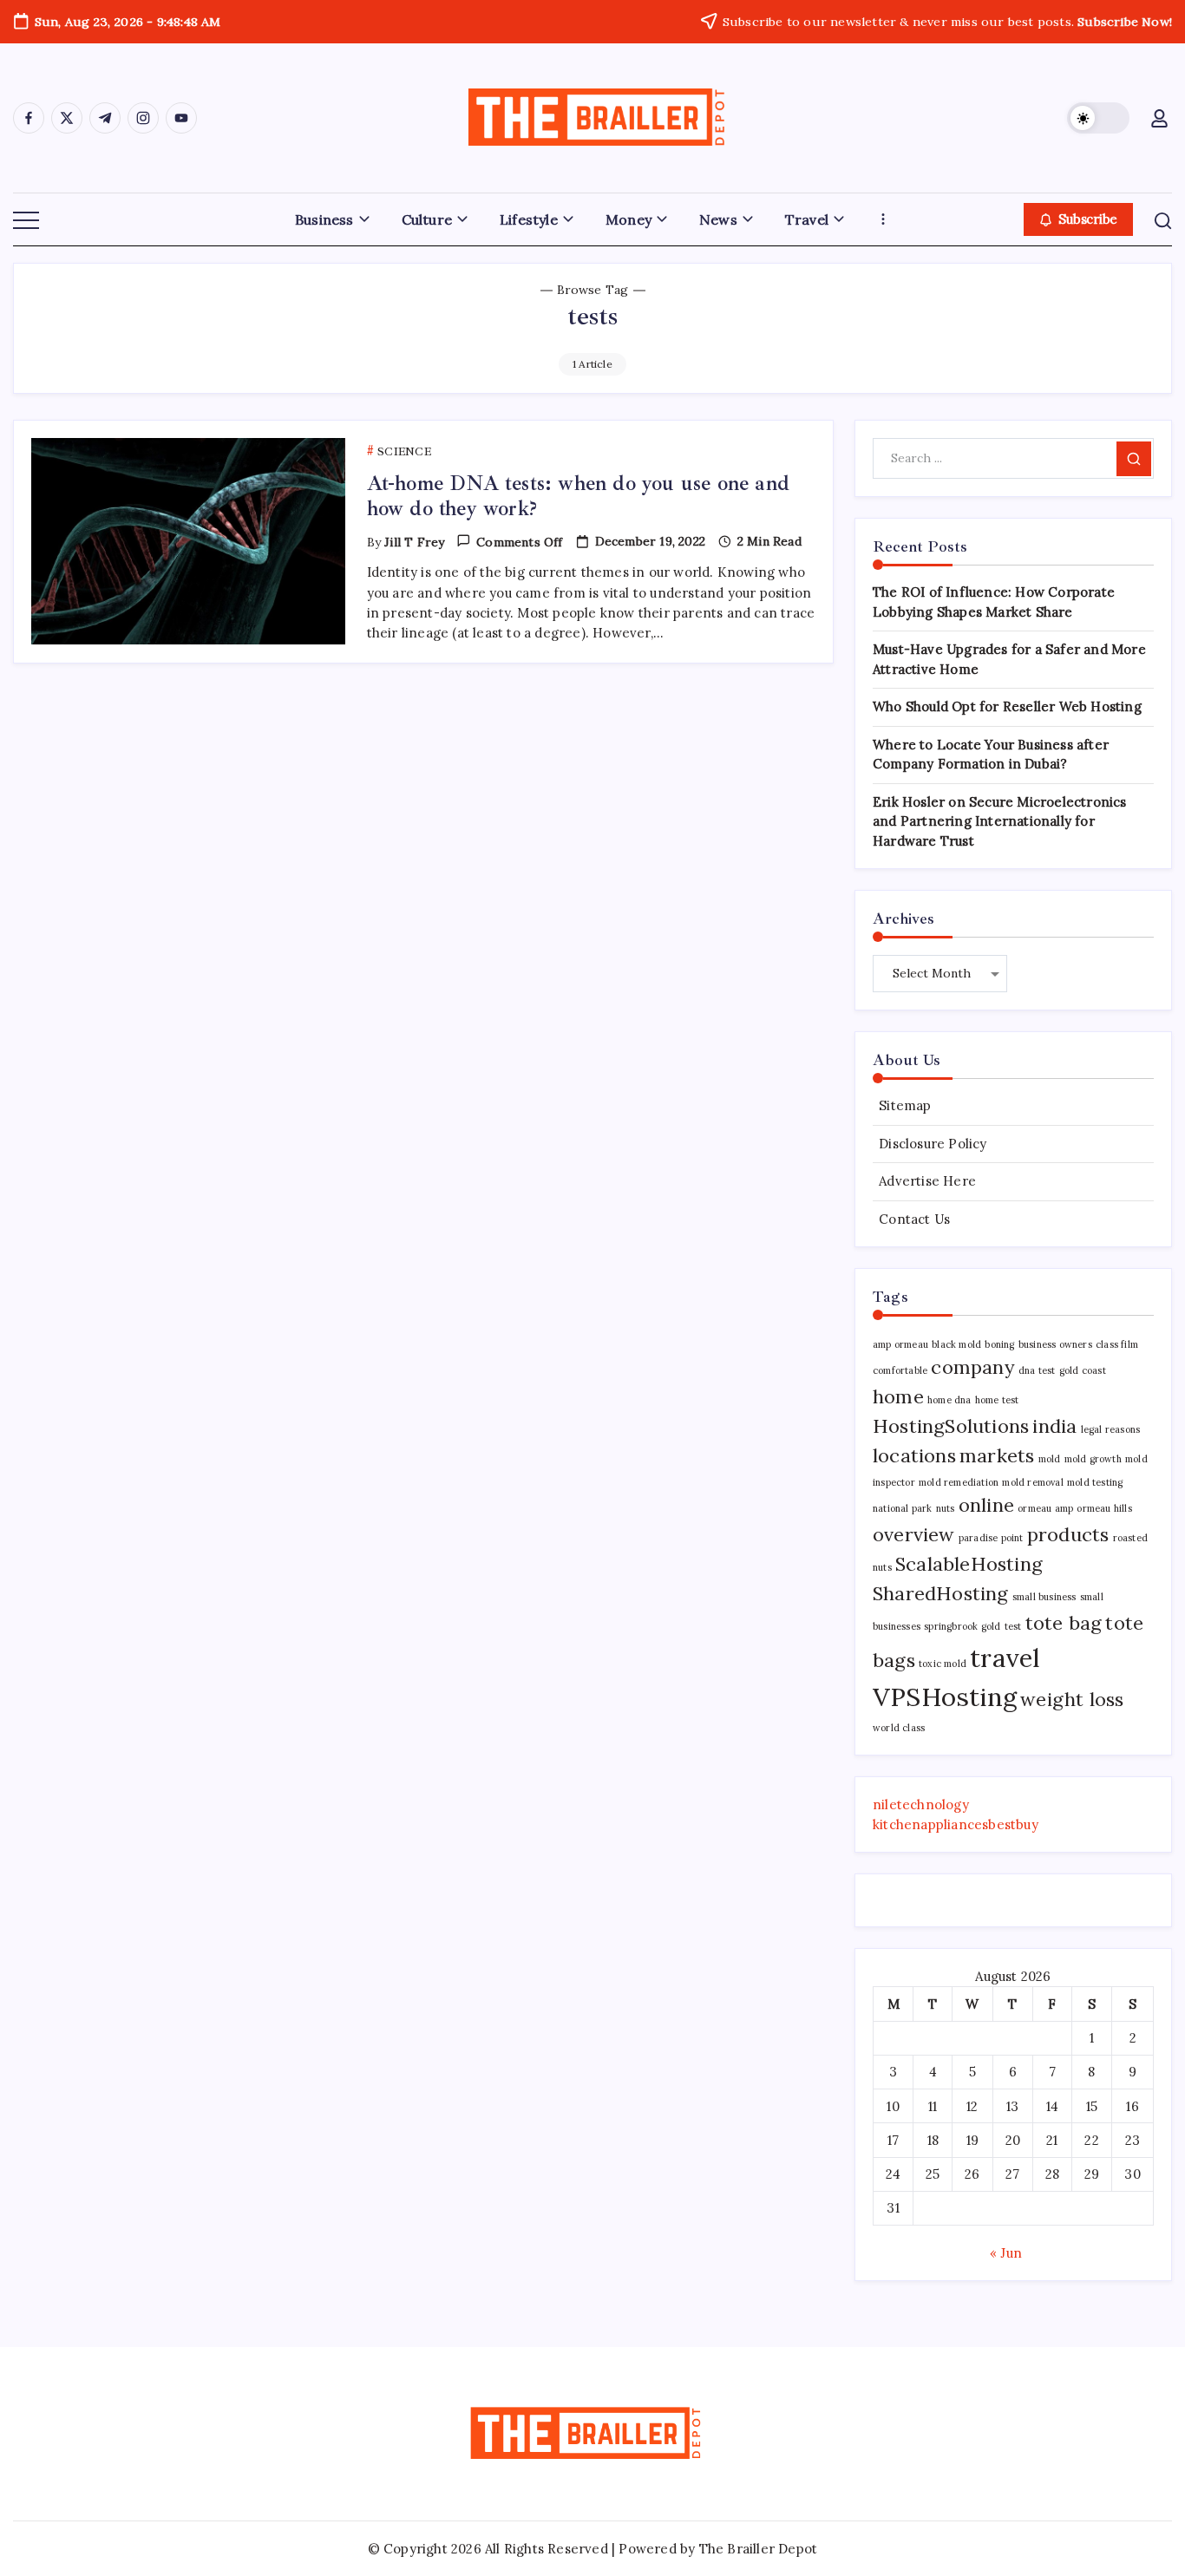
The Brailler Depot (759, 2549)
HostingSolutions (951, 1426)
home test (997, 1400)
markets (997, 1455)
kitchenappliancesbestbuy (956, 1824)
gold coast (1083, 1370)
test (1013, 1626)
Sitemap (905, 1105)
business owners (1055, 1344)
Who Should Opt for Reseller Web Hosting (1007, 706)
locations (914, 1455)
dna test (1037, 1370)
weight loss (1072, 1699)
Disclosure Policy (933, 1144)
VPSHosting (945, 1697)
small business (1044, 1597)
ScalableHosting (969, 1564)
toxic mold (943, 1664)
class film (1117, 1344)
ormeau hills (1104, 1508)
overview (914, 1534)
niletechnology (921, 1805)
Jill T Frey (414, 542)
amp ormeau (900, 1344)
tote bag (1064, 1623)
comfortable (900, 1370)
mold (1050, 1459)
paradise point (991, 1538)
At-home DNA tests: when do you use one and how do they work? (578, 496)
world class (899, 1728)
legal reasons (1111, 1429)
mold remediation (959, 1482)
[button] (1098, 118)
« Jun (1006, 2253)
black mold (956, 1344)
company (972, 1367)
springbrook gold (962, 1626)
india (1054, 1426)
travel (1005, 1657)
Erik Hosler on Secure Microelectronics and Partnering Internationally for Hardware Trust (1000, 821)
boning (999, 1344)
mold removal (1032, 1482)
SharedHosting (941, 1593)
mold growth (1093, 1459)
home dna (949, 1400)
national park (903, 1508)
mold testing (1095, 1482)
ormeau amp (1045, 1508)
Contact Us (914, 1219)
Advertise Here (927, 1181)
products (1068, 1534)
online (986, 1505)
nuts (946, 1508)
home (898, 1396)
